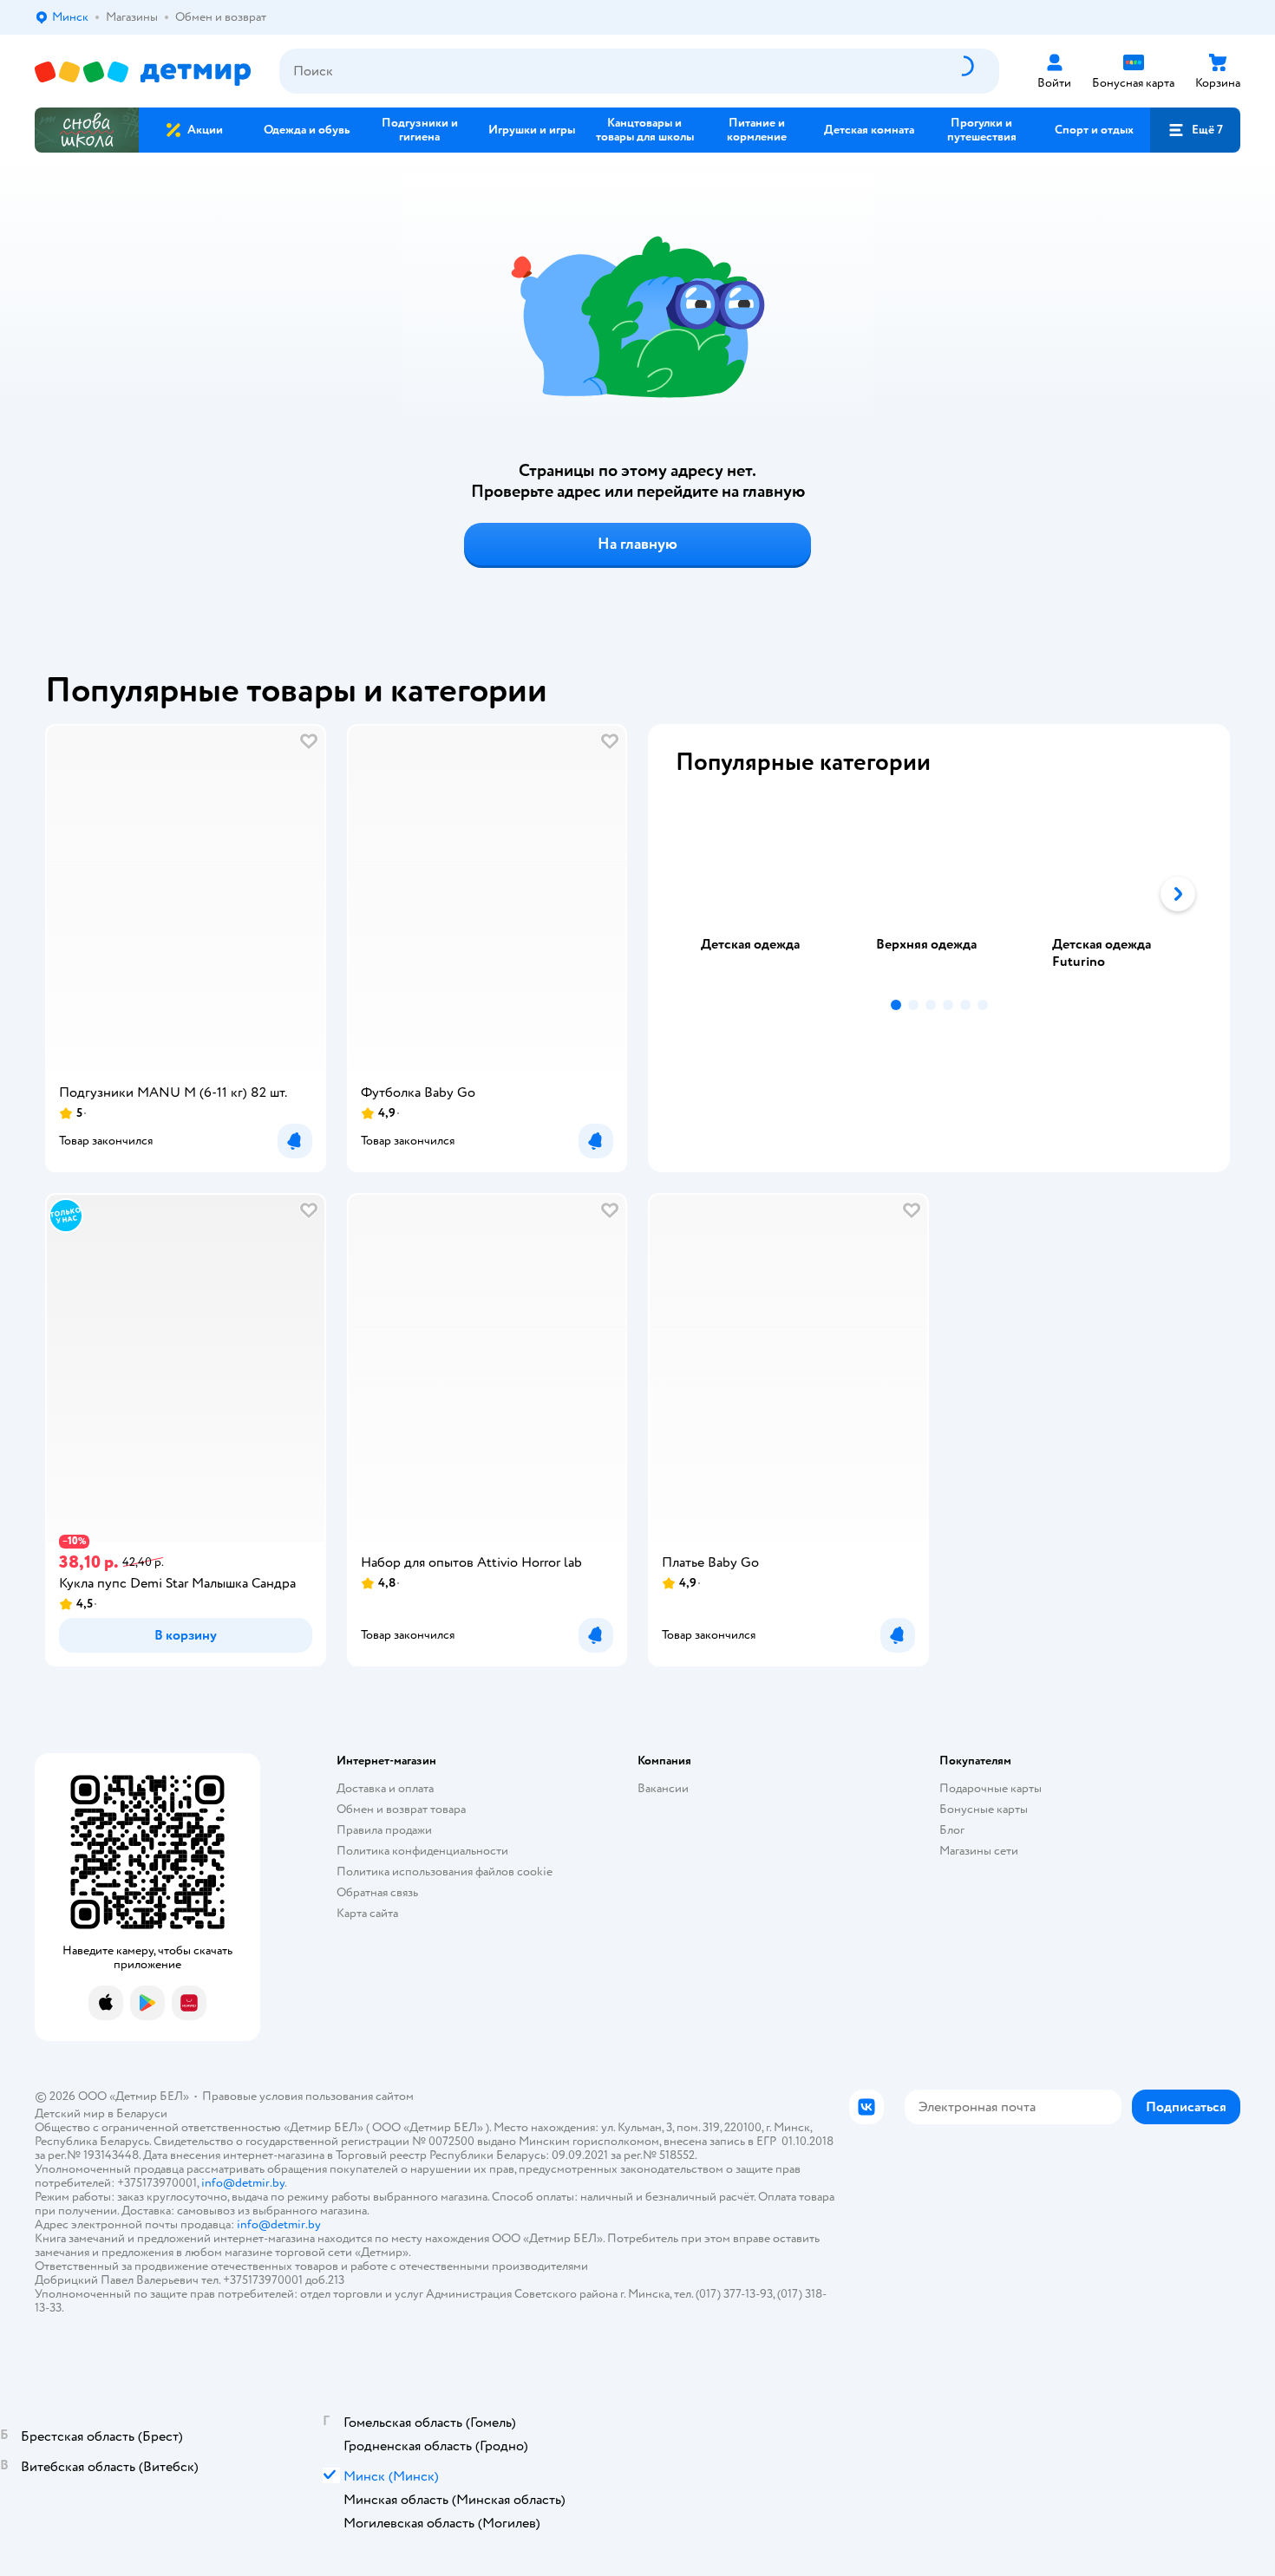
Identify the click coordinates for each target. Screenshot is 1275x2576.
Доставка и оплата (385, 1788)
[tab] (763, 894)
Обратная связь (377, 1892)
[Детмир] (143, 72)
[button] (1195, 130)
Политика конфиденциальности (422, 1851)
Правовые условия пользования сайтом (308, 2096)
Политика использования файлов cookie (445, 1872)
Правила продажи (384, 1830)
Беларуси (142, 2113)
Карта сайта (367, 1913)
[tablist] (939, 894)
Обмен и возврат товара (401, 1809)
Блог (952, 1830)
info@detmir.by (243, 2183)
